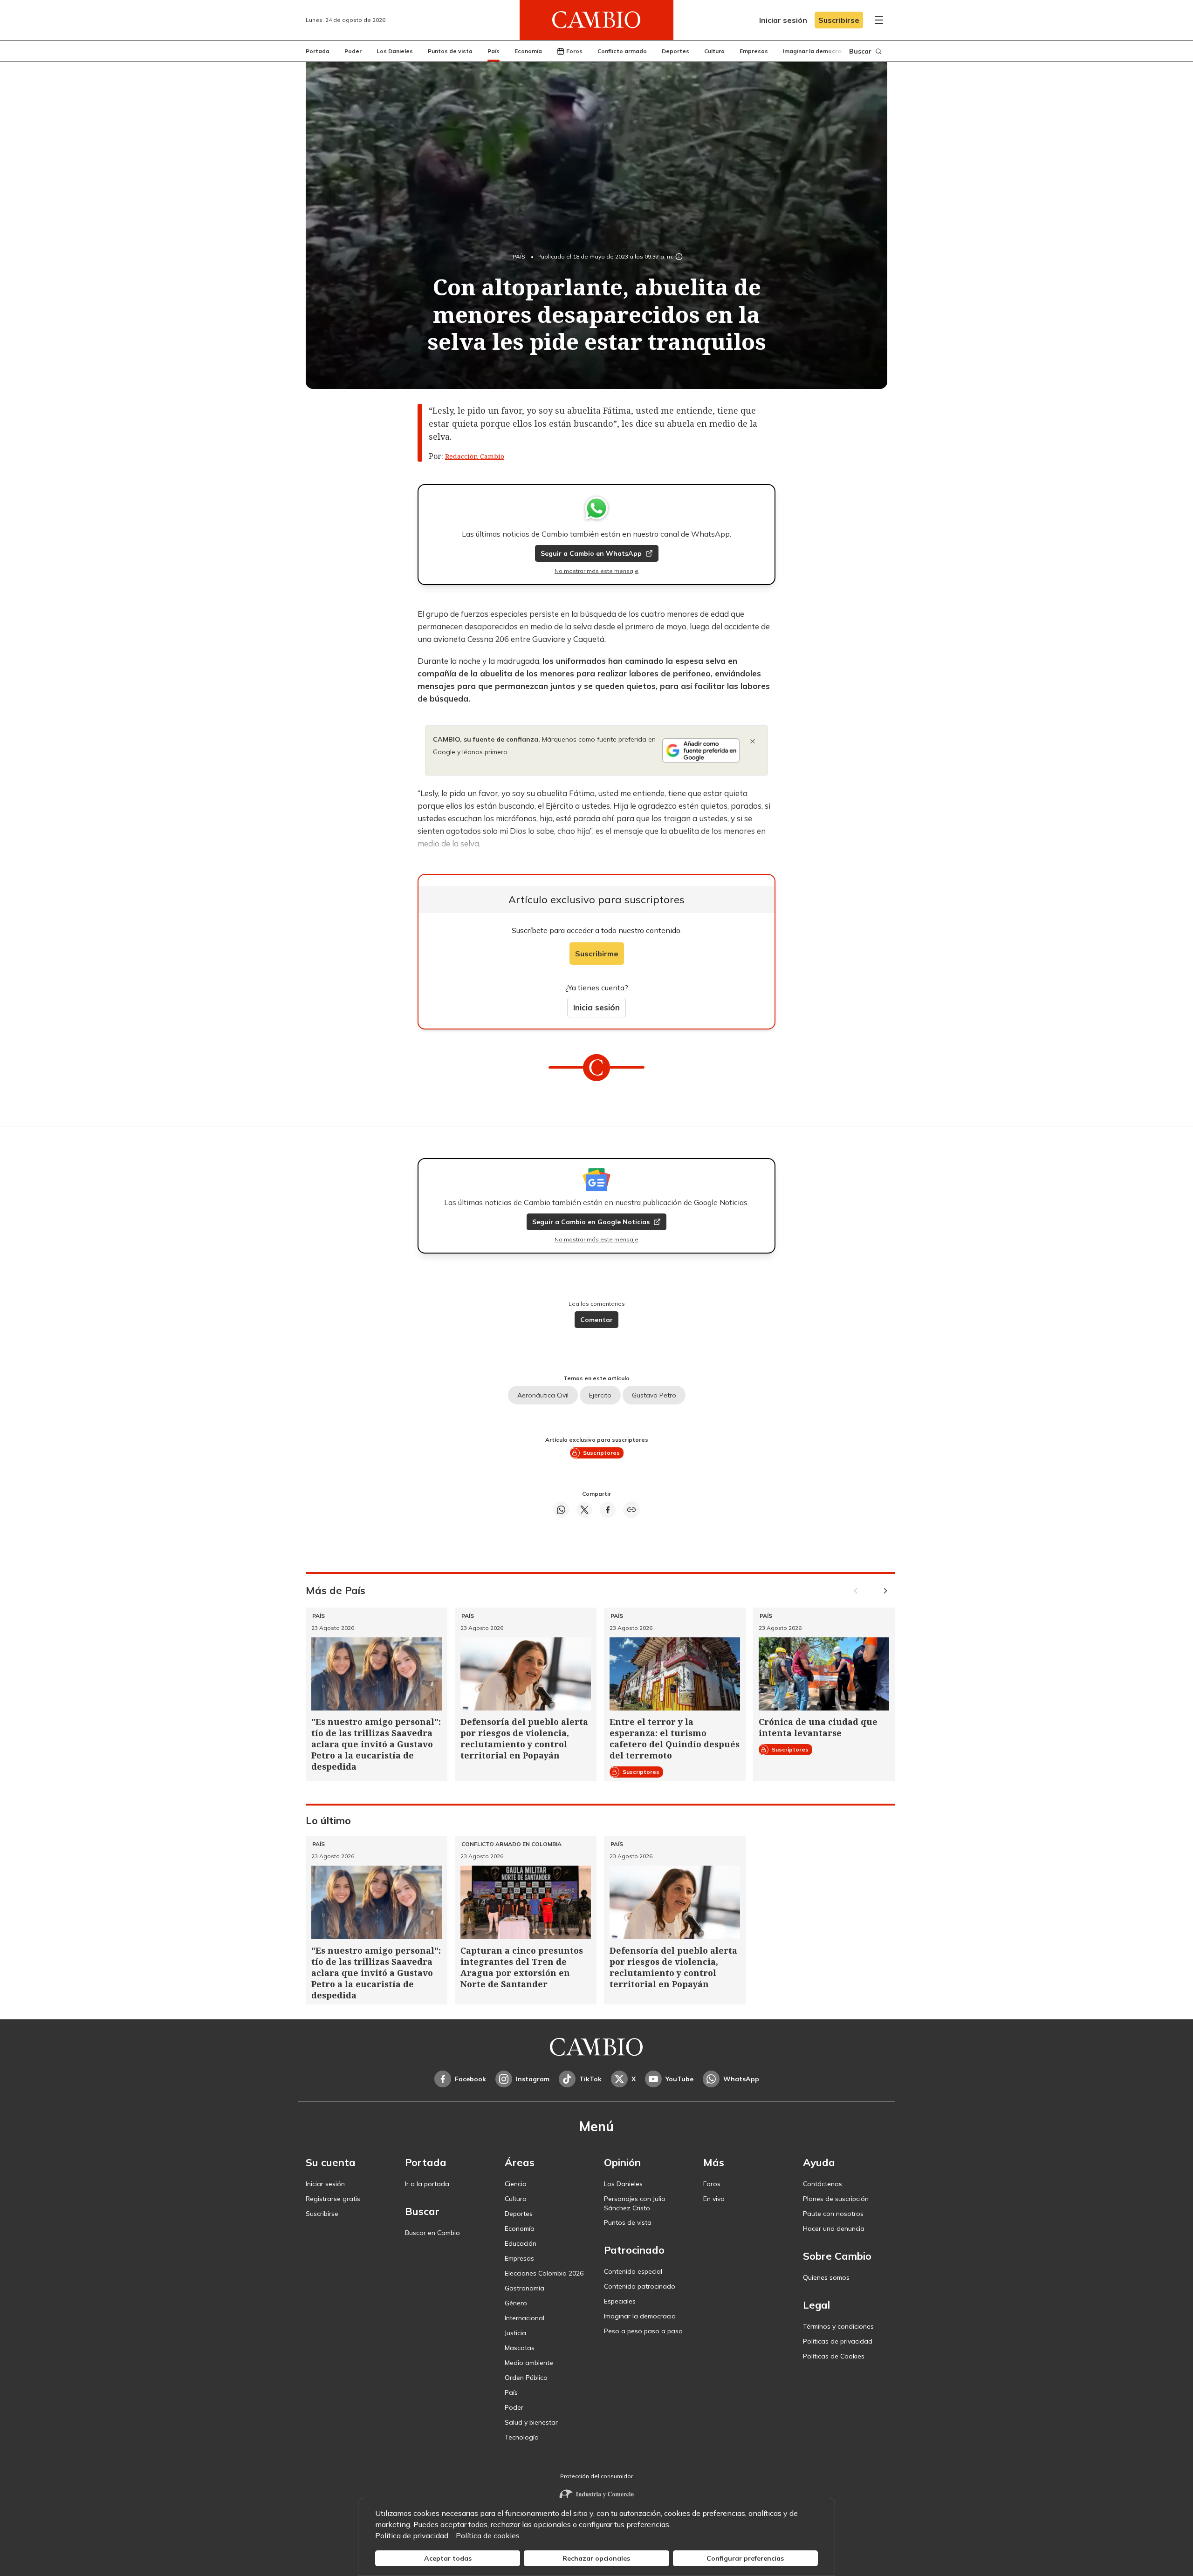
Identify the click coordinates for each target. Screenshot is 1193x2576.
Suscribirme (597, 954)
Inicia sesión (596, 1007)
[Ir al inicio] (596, 20)
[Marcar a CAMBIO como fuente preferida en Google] (701, 750)
